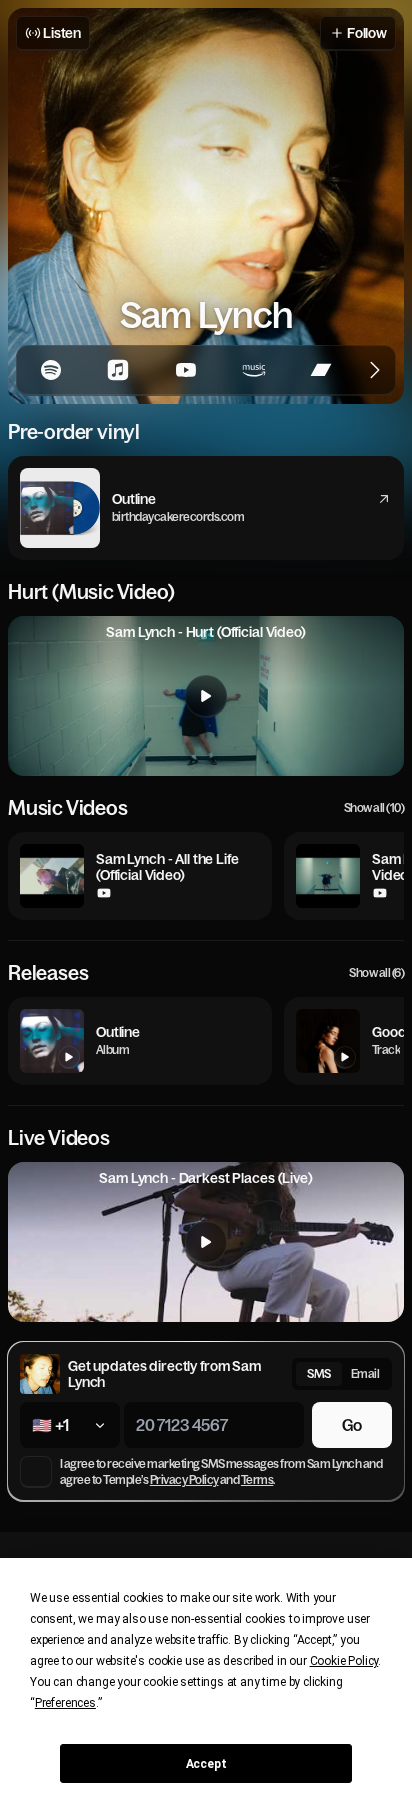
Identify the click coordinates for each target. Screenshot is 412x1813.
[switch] (342, 1374)
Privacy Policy (184, 1480)
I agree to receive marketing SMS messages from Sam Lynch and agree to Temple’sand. (221, 1472)
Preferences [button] (65, 1703)
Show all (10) (374, 808)
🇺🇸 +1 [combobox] (50, 1425)
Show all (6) (376, 973)
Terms (257, 1480)
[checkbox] (36, 1472)
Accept (206, 1764)
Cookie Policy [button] (344, 1661)
